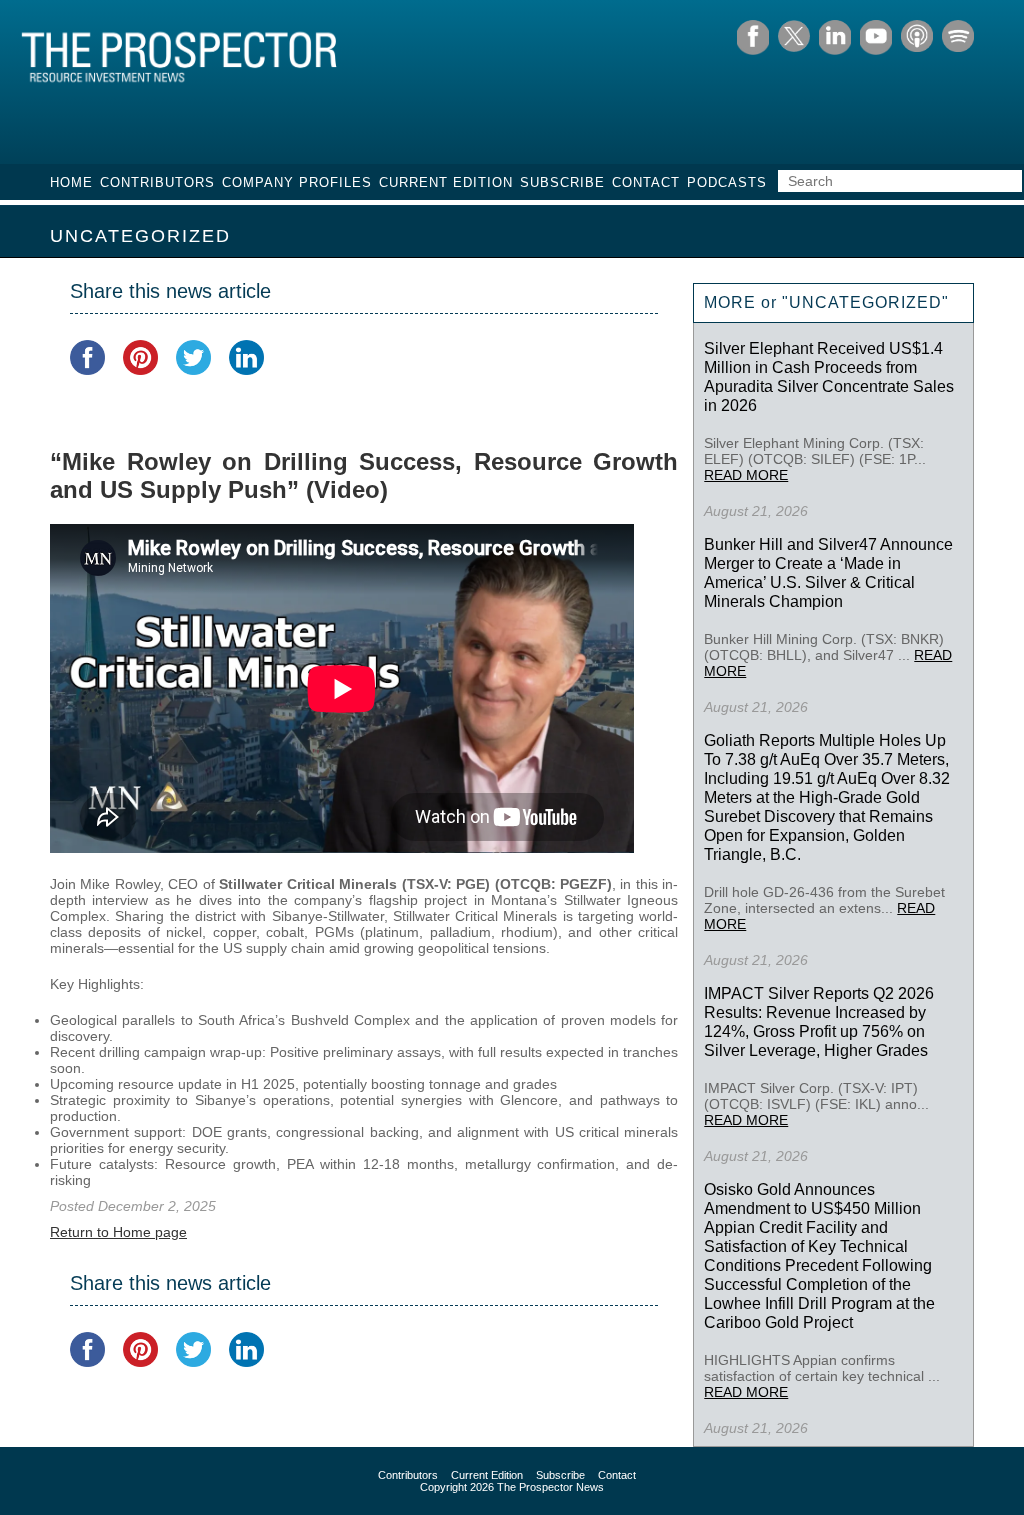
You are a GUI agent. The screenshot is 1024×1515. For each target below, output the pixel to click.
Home (71, 182)
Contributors (157, 182)
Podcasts (727, 182)
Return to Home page (118, 1232)
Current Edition (446, 182)
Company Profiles (297, 182)
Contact (646, 182)
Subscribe (562, 182)
